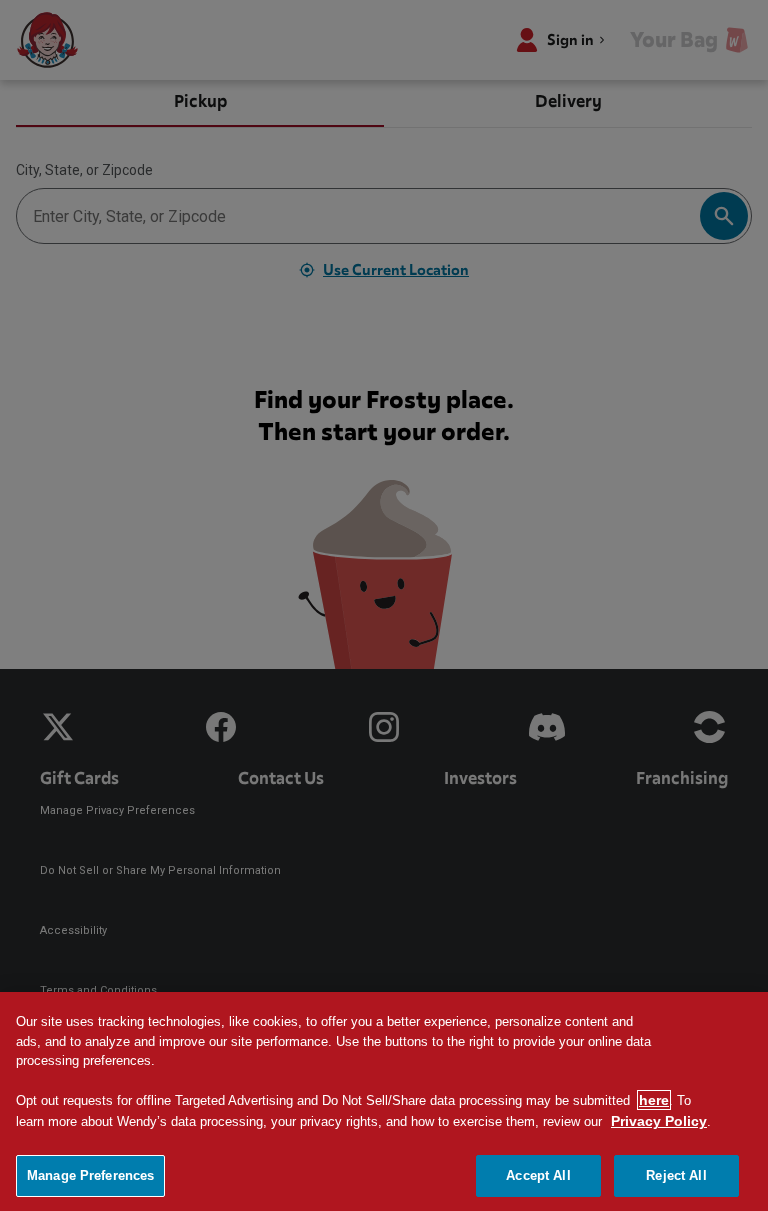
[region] (384, 1101)
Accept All (538, 1175)
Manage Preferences (90, 1175)
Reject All (676, 1175)
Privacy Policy (659, 1121)
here (654, 1100)
